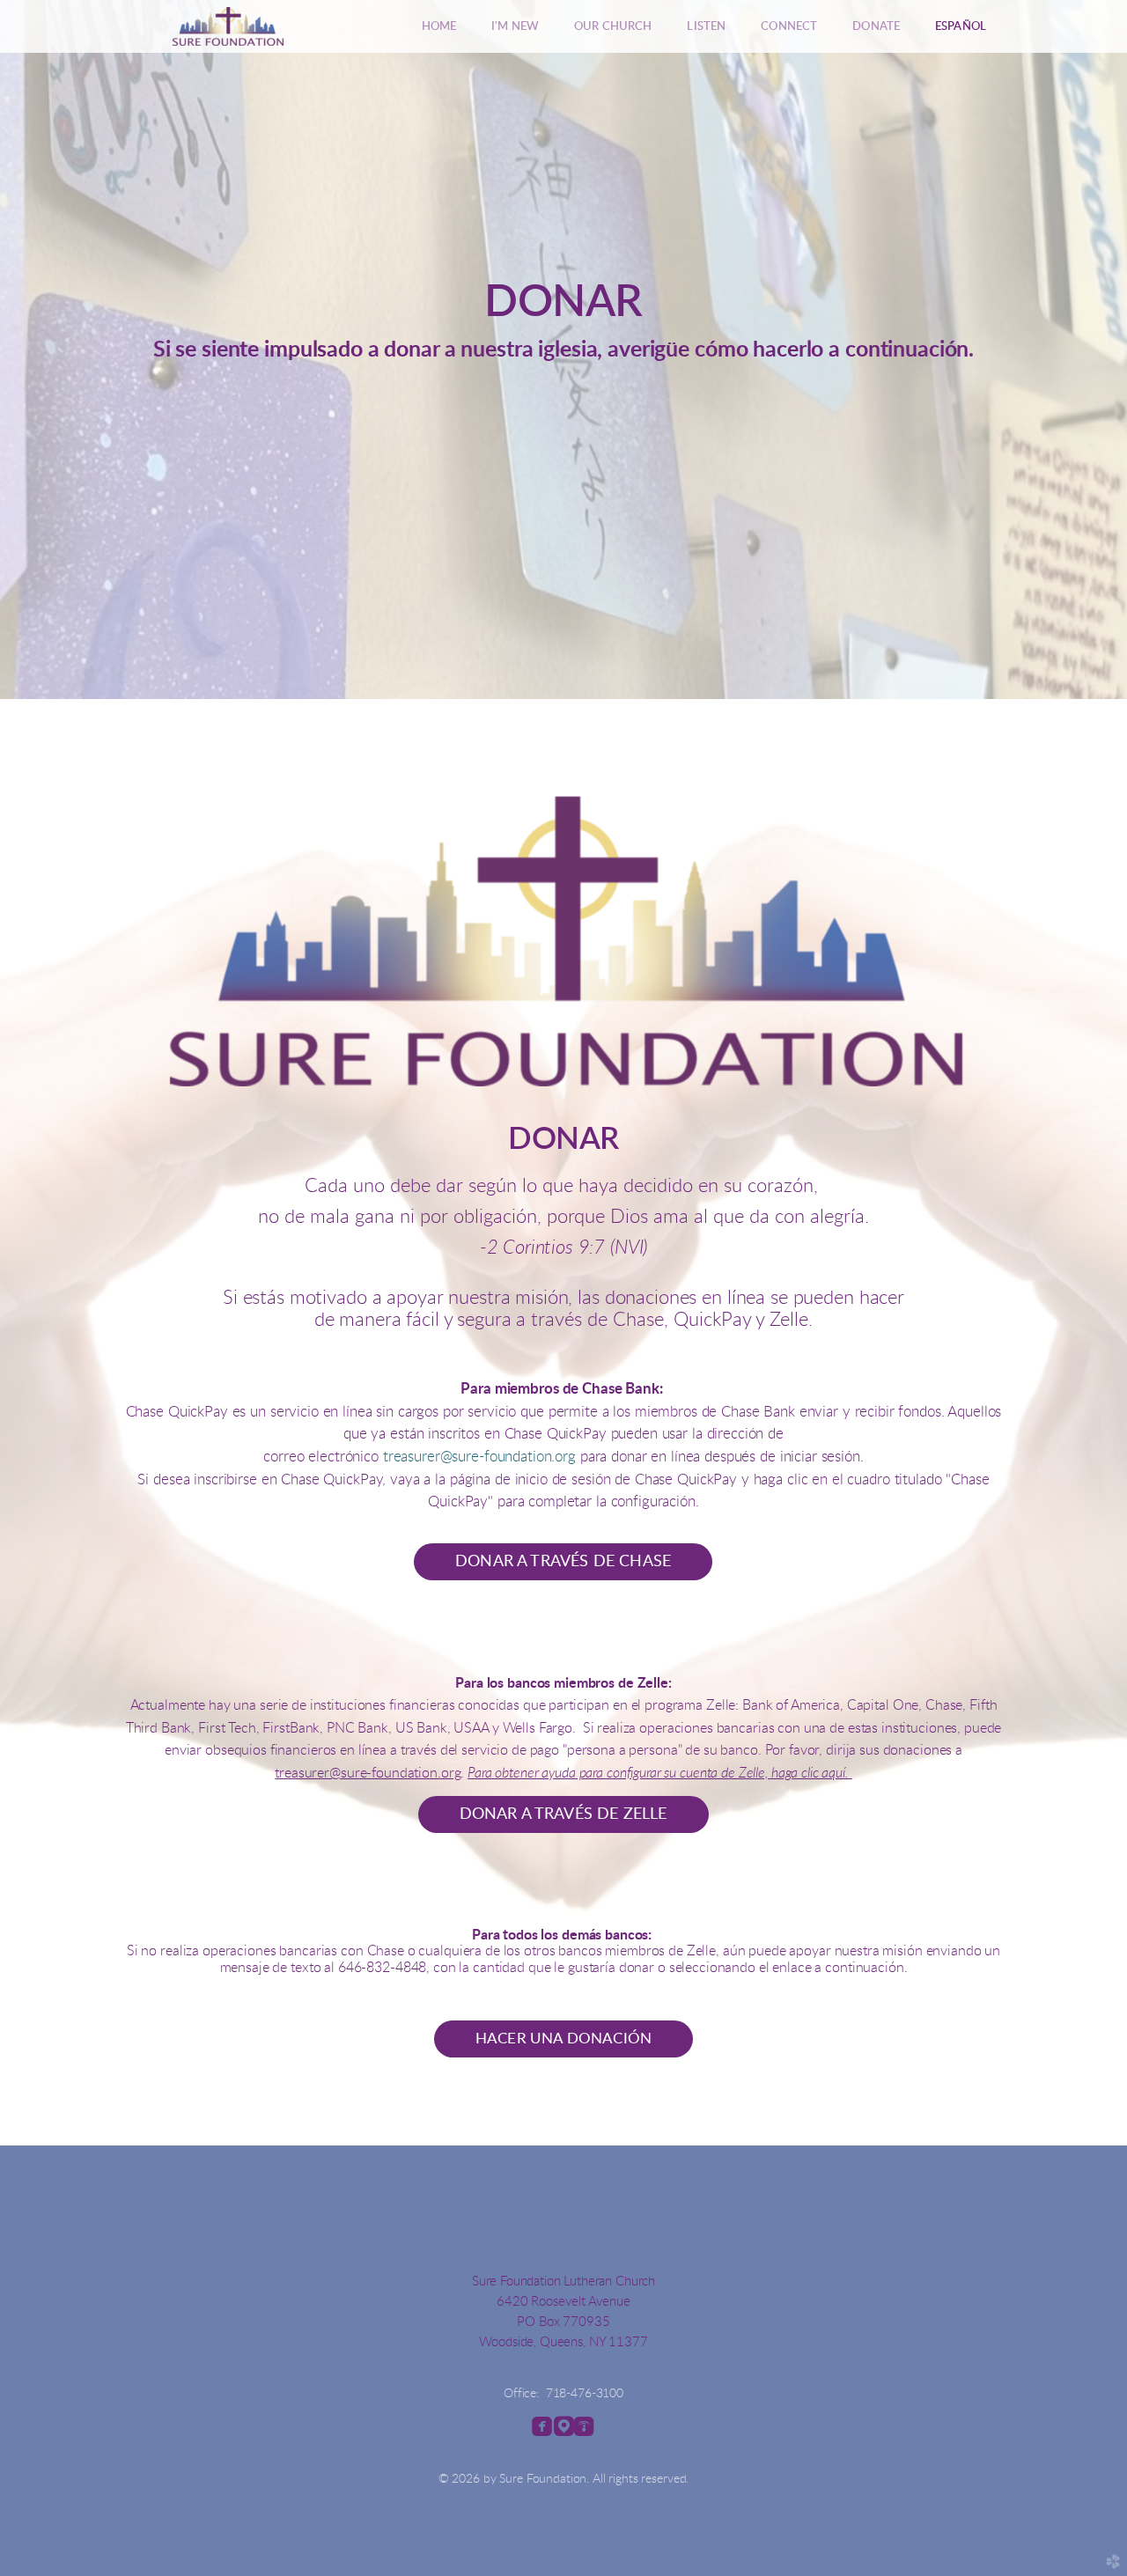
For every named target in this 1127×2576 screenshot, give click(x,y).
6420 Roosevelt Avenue (563, 2302)
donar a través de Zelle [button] (563, 1814)
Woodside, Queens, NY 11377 (563, 2342)
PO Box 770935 (563, 2322)
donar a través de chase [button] (563, 1561)
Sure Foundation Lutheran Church (563, 2282)
